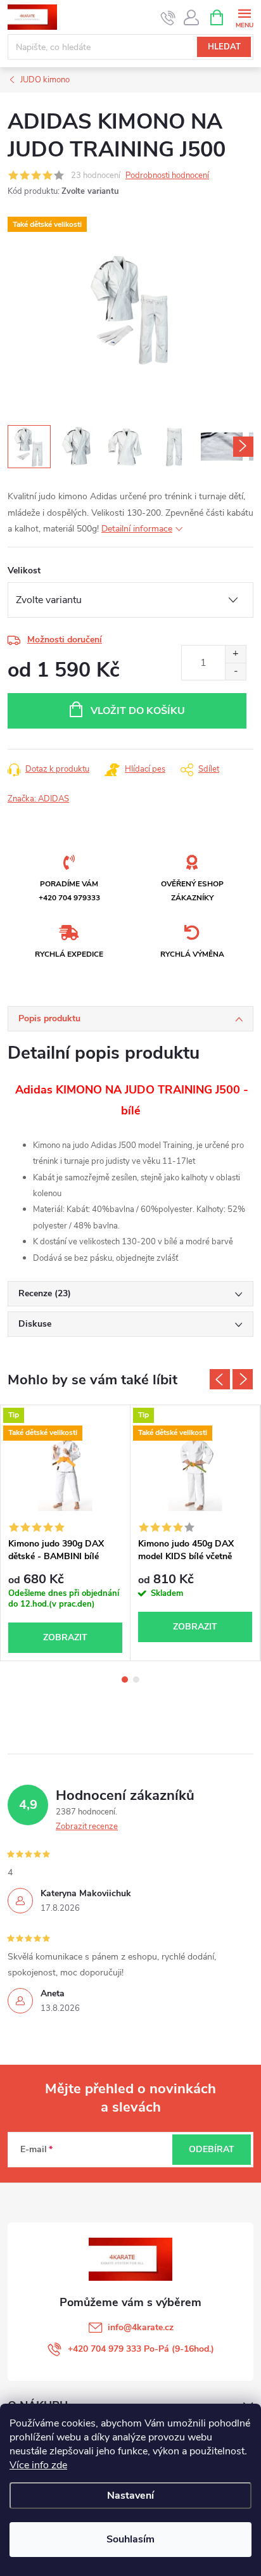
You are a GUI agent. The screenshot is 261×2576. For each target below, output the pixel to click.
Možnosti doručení (65, 640)
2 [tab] (136, 1680)
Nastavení (130, 2496)
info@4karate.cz (141, 2327)
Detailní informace (137, 529)
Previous (220, 1379)
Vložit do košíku (138, 711)
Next (243, 1379)
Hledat (224, 47)
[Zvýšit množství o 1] (235, 654)
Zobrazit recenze (87, 1827)
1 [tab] (125, 1680)
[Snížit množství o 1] (235, 671)
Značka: (38, 799)
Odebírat (212, 2149)
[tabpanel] (66, 1533)
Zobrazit (65, 1637)
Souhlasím (130, 2539)
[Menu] (244, 17)
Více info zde (38, 2465)
